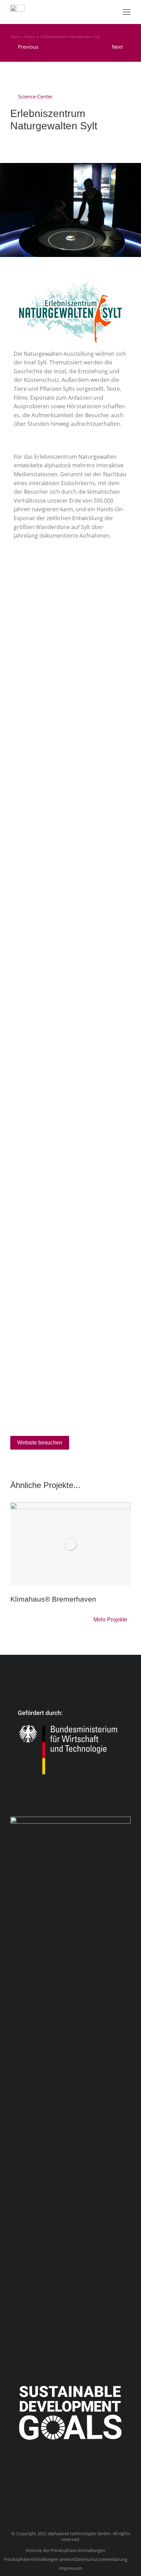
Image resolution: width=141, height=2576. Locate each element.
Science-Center (35, 96)
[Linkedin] (54, 2497)
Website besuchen (40, 1443)
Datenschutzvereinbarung (101, 2559)
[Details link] (70, 1544)
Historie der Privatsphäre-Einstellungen (66, 2550)
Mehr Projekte (110, 1620)
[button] (127, 12)
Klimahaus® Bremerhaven (53, 1599)
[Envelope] (87, 2497)
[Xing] (70, 2497)
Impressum (70, 2568)
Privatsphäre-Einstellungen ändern (39, 2559)
